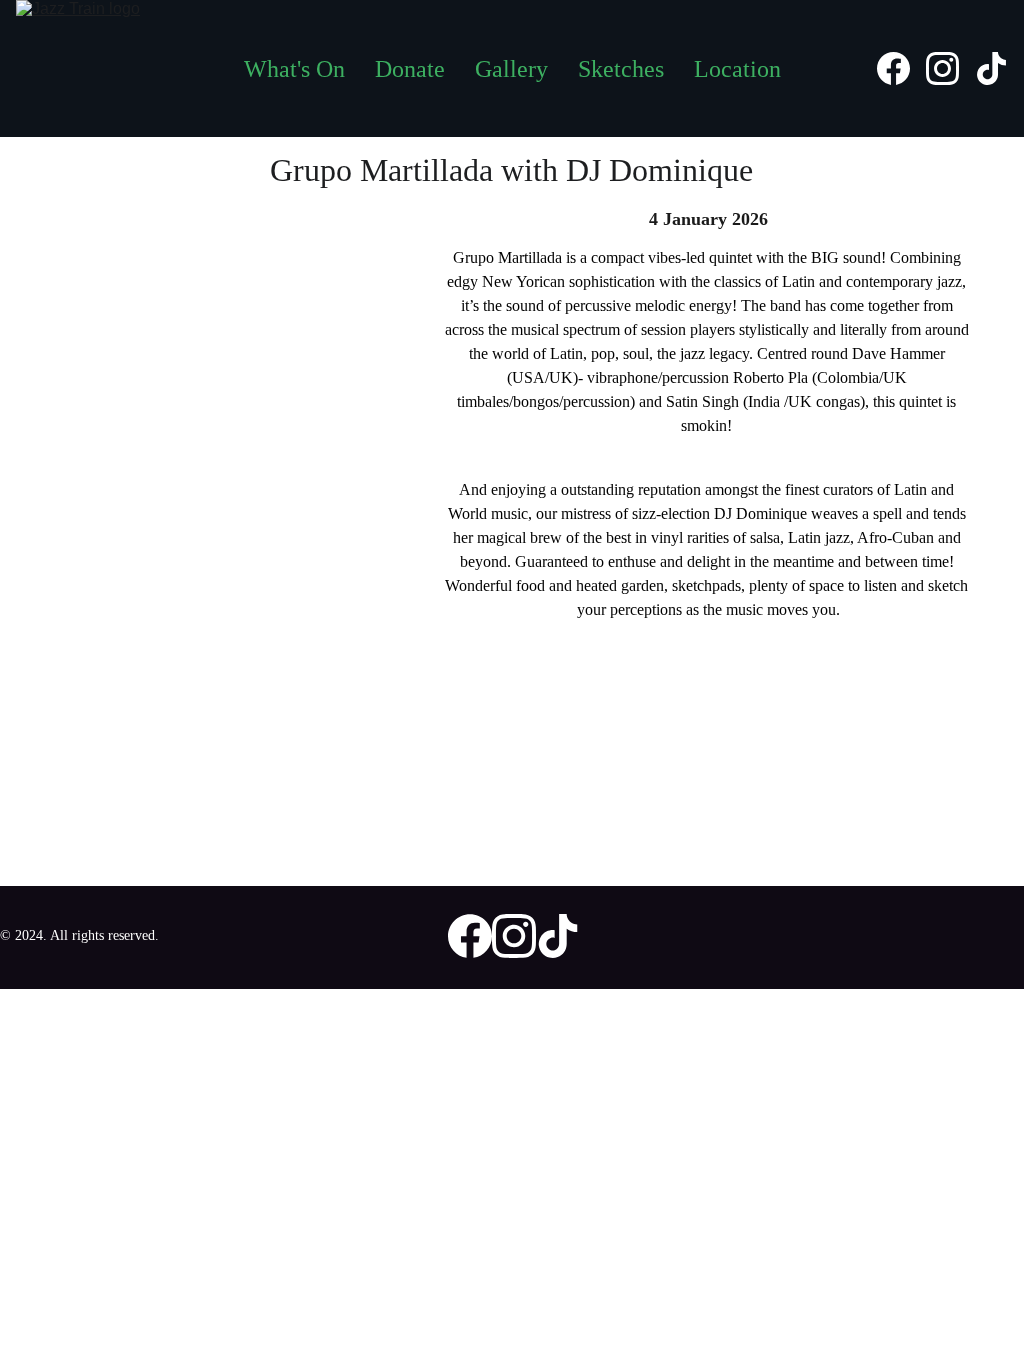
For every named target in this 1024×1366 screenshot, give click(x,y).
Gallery (511, 69)
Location (737, 69)
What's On (294, 69)
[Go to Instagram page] (950, 68)
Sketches (621, 69)
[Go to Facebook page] (901, 68)
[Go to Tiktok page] (991, 68)
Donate (410, 69)
